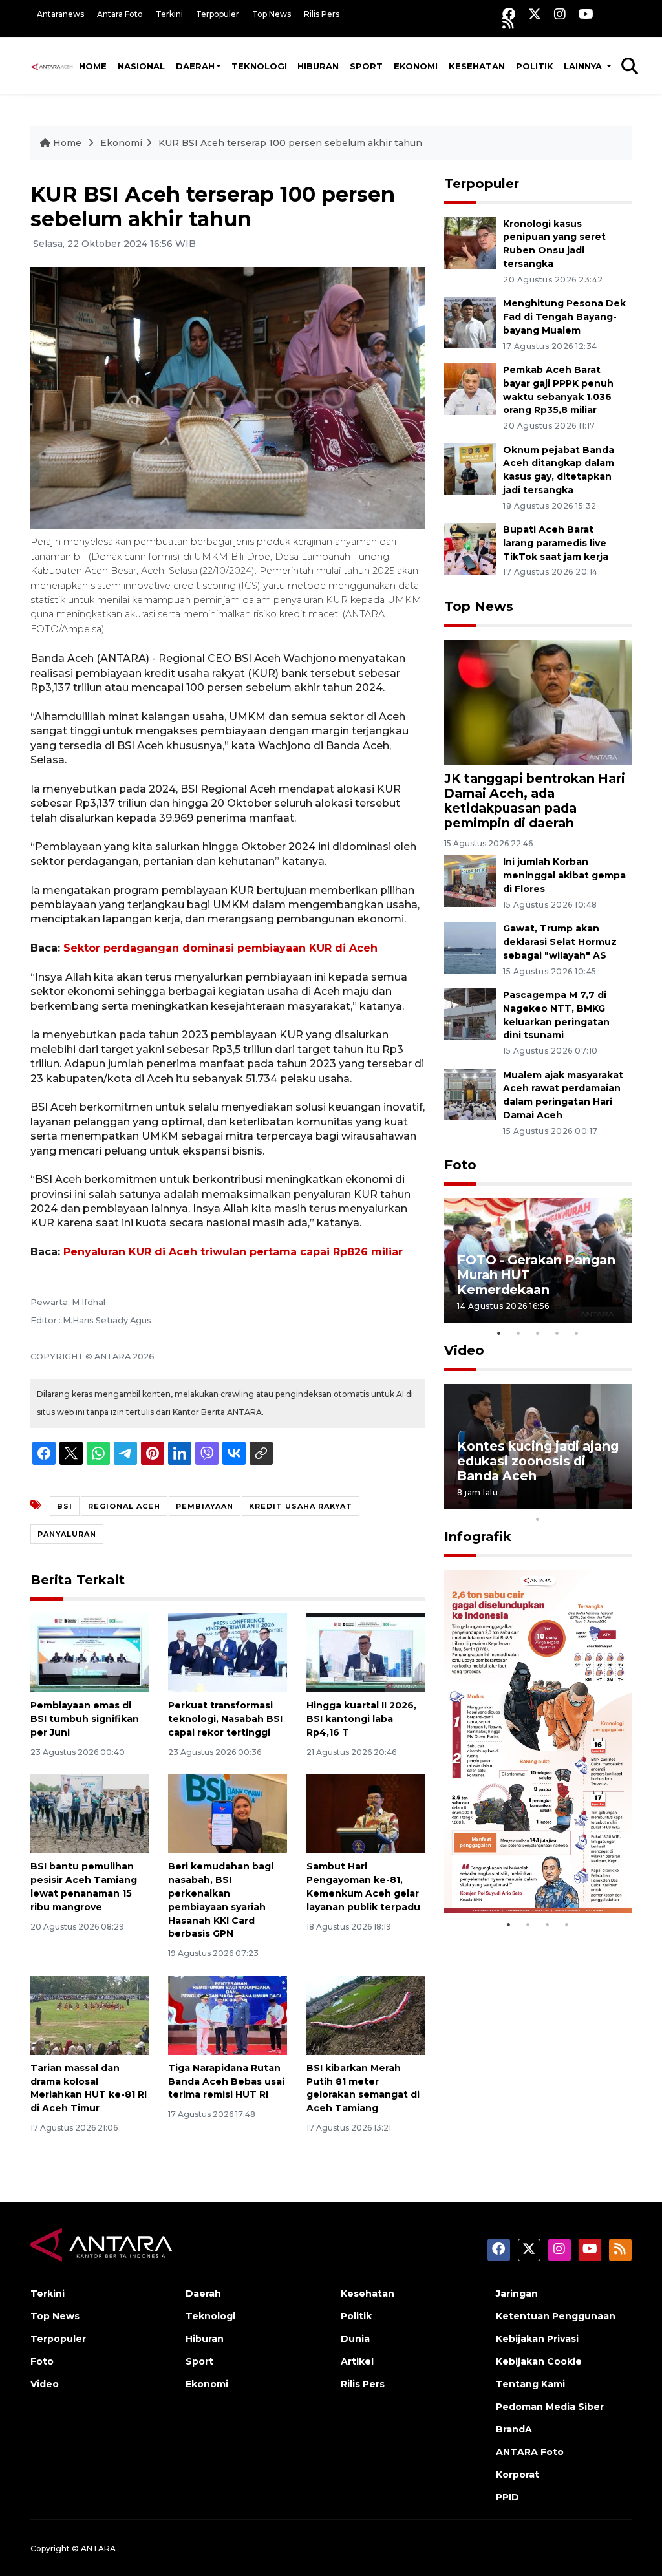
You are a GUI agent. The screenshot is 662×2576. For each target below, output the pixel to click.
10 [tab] (538, 1519)
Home (93, 66)
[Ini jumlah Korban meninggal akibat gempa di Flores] (470, 881)
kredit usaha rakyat (301, 1506)
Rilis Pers (322, 14)
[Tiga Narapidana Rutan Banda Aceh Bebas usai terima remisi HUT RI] (227, 2015)
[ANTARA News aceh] (52, 66)
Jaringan (517, 2294)
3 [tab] (538, 1333)
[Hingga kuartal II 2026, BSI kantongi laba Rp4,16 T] (366, 1653)
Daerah (195, 66)
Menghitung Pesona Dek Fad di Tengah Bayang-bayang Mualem (564, 317)
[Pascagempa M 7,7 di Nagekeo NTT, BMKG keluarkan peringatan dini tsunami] (470, 1013)
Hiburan (318, 66)
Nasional (141, 66)
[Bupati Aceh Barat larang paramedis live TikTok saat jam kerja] (470, 548)
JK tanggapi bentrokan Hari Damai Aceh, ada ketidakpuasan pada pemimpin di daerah (535, 801)
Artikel (357, 2361)
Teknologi (259, 66)
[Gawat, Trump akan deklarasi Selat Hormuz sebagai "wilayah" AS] (470, 947)
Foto (460, 1165)
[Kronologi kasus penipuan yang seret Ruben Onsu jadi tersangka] (470, 242)
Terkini (169, 14)
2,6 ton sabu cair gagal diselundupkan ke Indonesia (530, 1865)
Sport (366, 66)
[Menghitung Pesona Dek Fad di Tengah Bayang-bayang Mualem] (470, 322)
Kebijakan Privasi (537, 2339)
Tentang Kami (530, 2384)
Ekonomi (416, 66)
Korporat (518, 2475)
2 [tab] (518, 1333)
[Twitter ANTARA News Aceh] (535, 14)
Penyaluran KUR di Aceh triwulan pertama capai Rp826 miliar (233, 1252)
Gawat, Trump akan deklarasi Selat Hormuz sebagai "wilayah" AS (560, 942)
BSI (65, 1506)
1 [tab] (499, 1333)
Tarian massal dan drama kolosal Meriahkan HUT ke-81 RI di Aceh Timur (89, 2088)
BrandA (514, 2429)
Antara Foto (120, 14)
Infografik (478, 1537)
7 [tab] (577, 1502)
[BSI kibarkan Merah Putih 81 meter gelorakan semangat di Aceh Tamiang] (366, 2015)
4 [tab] (557, 1333)
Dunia (355, 2339)
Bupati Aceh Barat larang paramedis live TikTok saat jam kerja (556, 543)
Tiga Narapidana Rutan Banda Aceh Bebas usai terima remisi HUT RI (226, 2081)
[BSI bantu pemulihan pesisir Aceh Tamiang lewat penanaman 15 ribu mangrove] (90, 1814)
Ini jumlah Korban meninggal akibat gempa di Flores (564, 875)
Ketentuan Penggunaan (556, 2316)
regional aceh (124, 1506)
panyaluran (67, 1534)
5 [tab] (577, 1333)
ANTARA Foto (530, 2452)
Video (464, 1350)
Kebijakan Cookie (539, 2361)
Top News (272, 14)
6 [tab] (557, 1502)
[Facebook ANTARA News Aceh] (509, 14)
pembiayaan (205, 1506)
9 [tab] (615, 1502)
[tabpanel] (538, 1261)
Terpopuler (218, 14)
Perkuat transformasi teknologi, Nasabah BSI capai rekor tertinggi (225, 1719)
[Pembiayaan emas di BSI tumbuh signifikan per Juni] (90, 1653)
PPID (507, 2497)
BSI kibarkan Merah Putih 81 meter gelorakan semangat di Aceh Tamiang (363, 2088)
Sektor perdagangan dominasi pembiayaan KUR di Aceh (220, 948)
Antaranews (60, 14)
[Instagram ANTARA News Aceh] (560, 14)
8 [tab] (596, 1502)
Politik (535, 66)
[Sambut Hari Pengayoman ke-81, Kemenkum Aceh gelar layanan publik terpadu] (366, 1814)
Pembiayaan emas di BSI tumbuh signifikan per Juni (85, 1719)
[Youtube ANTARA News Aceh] (586, 14)
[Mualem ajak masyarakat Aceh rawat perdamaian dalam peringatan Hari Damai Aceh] (470, 1093)
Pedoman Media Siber (550, 2407)
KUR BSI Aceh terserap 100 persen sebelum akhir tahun (290, 143)
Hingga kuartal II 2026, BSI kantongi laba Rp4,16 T (361, 1719)
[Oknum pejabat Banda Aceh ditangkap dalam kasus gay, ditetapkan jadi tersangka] (470, 468)
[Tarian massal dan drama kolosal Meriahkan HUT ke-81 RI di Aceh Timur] (90, 2015)
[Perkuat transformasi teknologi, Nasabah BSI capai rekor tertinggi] (227, 1653)
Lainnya (584, 66)
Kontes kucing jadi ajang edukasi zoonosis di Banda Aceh (538, 1461)
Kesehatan (477, 66)
